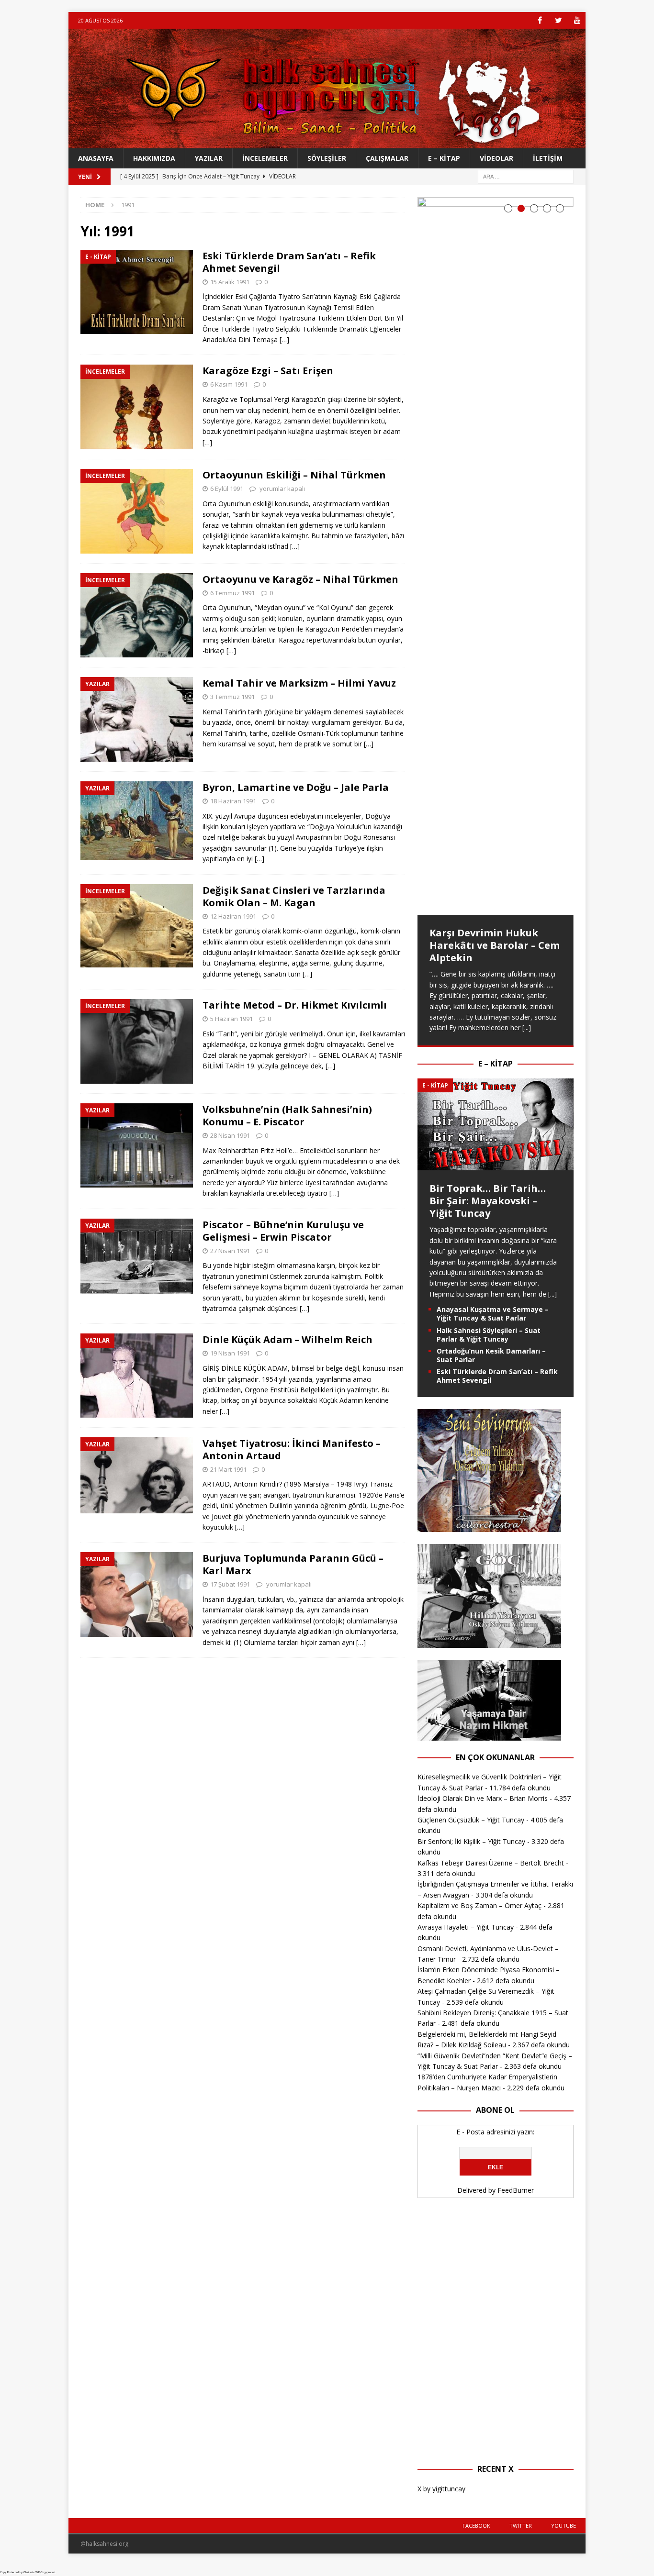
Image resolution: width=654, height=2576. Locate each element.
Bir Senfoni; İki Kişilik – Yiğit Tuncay (471, 1841)
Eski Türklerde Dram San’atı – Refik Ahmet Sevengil (289, 262)
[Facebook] (540, 20)
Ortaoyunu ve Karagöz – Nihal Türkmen (300, 579)
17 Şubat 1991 (230, 1584)
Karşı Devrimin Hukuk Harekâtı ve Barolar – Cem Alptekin (495, 945)
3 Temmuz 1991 (232, 697)
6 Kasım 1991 (229, 384)
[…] (284, 339)
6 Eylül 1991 (227, 489)
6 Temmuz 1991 (232, 593)
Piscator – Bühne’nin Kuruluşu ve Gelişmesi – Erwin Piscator (283, 1231)
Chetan (28, 2572)
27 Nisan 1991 (230, 1251)
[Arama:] (526, 176)
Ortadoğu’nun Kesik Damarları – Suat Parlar (491, 1355)
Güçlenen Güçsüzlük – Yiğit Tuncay (471, 1820)
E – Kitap (444, 158)
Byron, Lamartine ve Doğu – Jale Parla (296, 787)
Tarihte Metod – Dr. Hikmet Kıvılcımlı (295, 1005)
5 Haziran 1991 (231, 1019)
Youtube (564, 2526)
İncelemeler (265, 158)
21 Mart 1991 (228, 1469)
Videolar (496, 158)
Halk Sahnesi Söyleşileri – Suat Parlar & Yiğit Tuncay (489, 1335)
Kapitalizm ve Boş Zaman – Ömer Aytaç (479, 1905)
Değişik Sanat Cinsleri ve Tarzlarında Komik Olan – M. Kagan (294, 896)
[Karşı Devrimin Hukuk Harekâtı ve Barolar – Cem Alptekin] (496, 556)
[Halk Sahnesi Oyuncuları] (327, 143)
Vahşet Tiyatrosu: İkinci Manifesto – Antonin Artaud (292, 1449)
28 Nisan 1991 (230, 1135)
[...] (527, 1027)
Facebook (476, 2526)
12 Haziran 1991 (233, 916)
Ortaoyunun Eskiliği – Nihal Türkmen (294, 475)
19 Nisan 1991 (230, 1353)
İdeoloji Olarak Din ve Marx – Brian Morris (483, 1798)
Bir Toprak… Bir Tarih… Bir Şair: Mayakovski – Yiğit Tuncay (488, 1201)
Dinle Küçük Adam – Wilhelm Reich (288, 1339)
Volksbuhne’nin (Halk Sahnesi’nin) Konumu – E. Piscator (287, 1116)
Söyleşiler (327, 158)
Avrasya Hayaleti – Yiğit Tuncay (466, 1927)
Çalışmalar (387, 158)
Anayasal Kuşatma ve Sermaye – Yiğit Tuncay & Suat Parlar (493, 1314)
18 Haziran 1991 (233, 801)
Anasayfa (96, 158)
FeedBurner (516, 2190)
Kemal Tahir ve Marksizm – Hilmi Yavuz (299, 683)
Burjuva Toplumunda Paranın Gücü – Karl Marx (293, 1564)
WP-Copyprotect (45, 2572)
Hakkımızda (154, 158)
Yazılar (209, 158)
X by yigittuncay (441, 2489)
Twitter (521, 2526)
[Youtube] (577, 20)
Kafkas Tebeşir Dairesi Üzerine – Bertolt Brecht (491, 1863)
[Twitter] (558, 20)
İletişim (548, 158)
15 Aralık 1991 (230, 282)
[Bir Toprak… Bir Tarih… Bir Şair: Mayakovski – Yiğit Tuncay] (496, 1165)
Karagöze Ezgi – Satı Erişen (268, 371)
